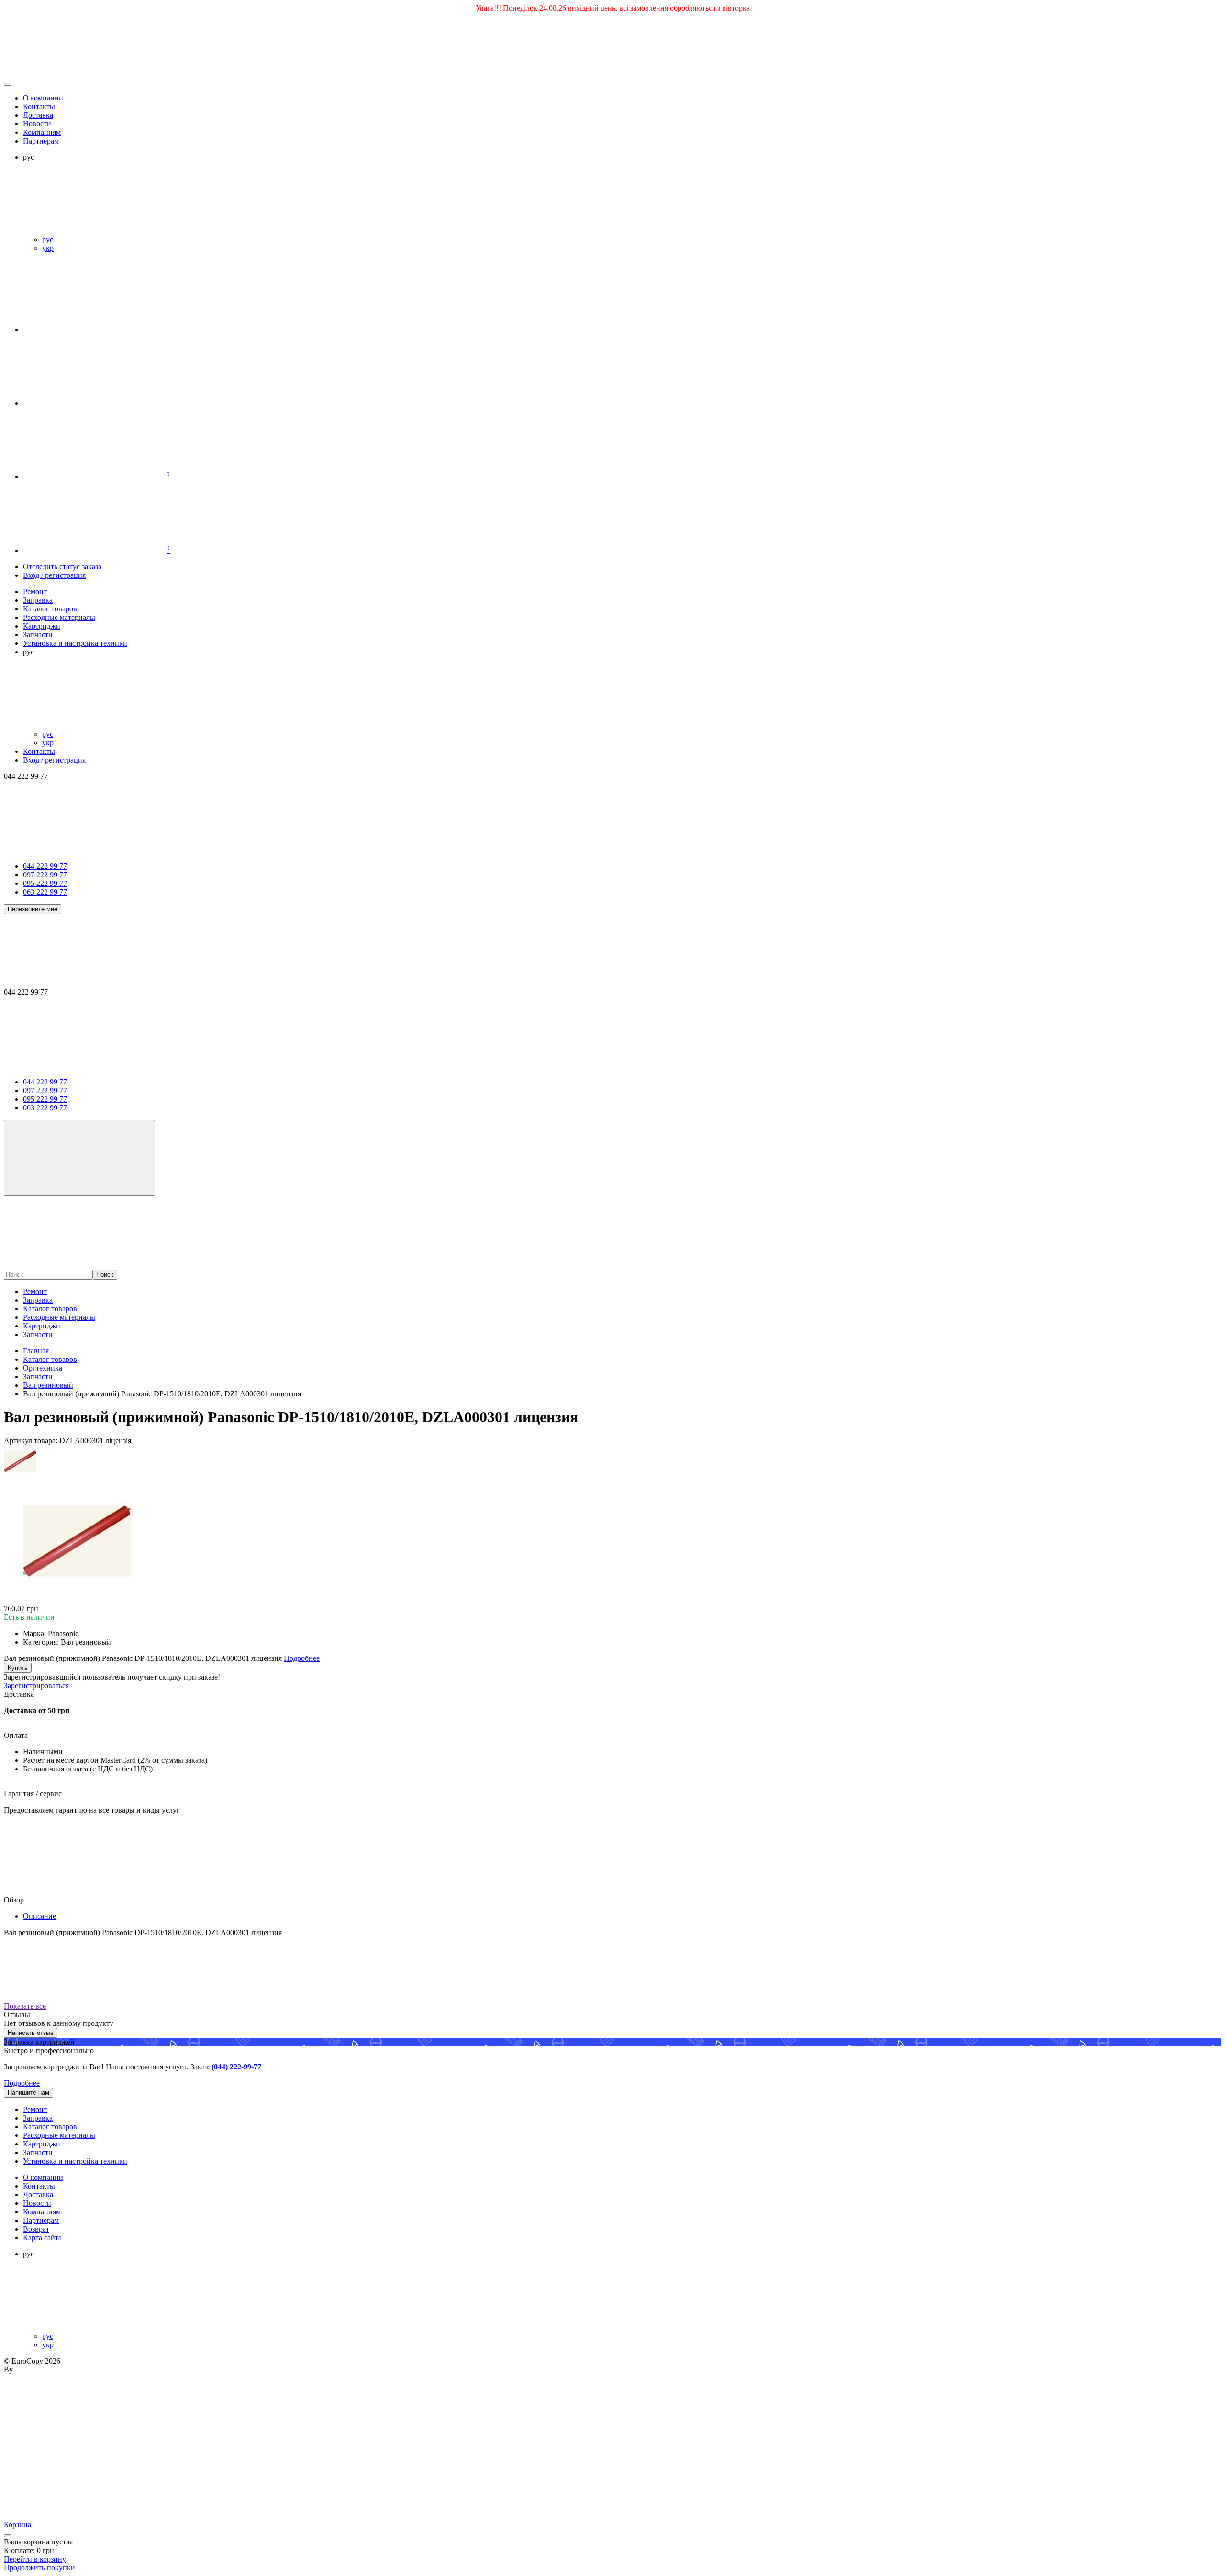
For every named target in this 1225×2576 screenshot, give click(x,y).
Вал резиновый (48, 1385)
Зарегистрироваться (36, 1686)
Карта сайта (42, 2238)
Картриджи (42, 1326)
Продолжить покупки (39, 2568)
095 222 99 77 (45, 883)
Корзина (18, 2525)
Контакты (39, 106)
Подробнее (22, 2083)
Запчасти (38, 1334)
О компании (43, 98)
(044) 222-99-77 (236, 2067)
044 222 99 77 (45, 866)
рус (48, 239)
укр (48, 248)
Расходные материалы (59, 1317)
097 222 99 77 (45, 875)
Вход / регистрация (54, 575)
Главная (36, 1351)
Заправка (38, 1300)
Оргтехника (43, 1368)
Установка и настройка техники (75, 2161)
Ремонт (35, 1291)
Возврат (36, 2229)
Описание (39, 1916)
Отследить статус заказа (62, 567)
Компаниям (42, 132)
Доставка (38, 115)
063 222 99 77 (45, 892)
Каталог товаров (50, 1309)
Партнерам (41, 141)
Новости (37, 124)
